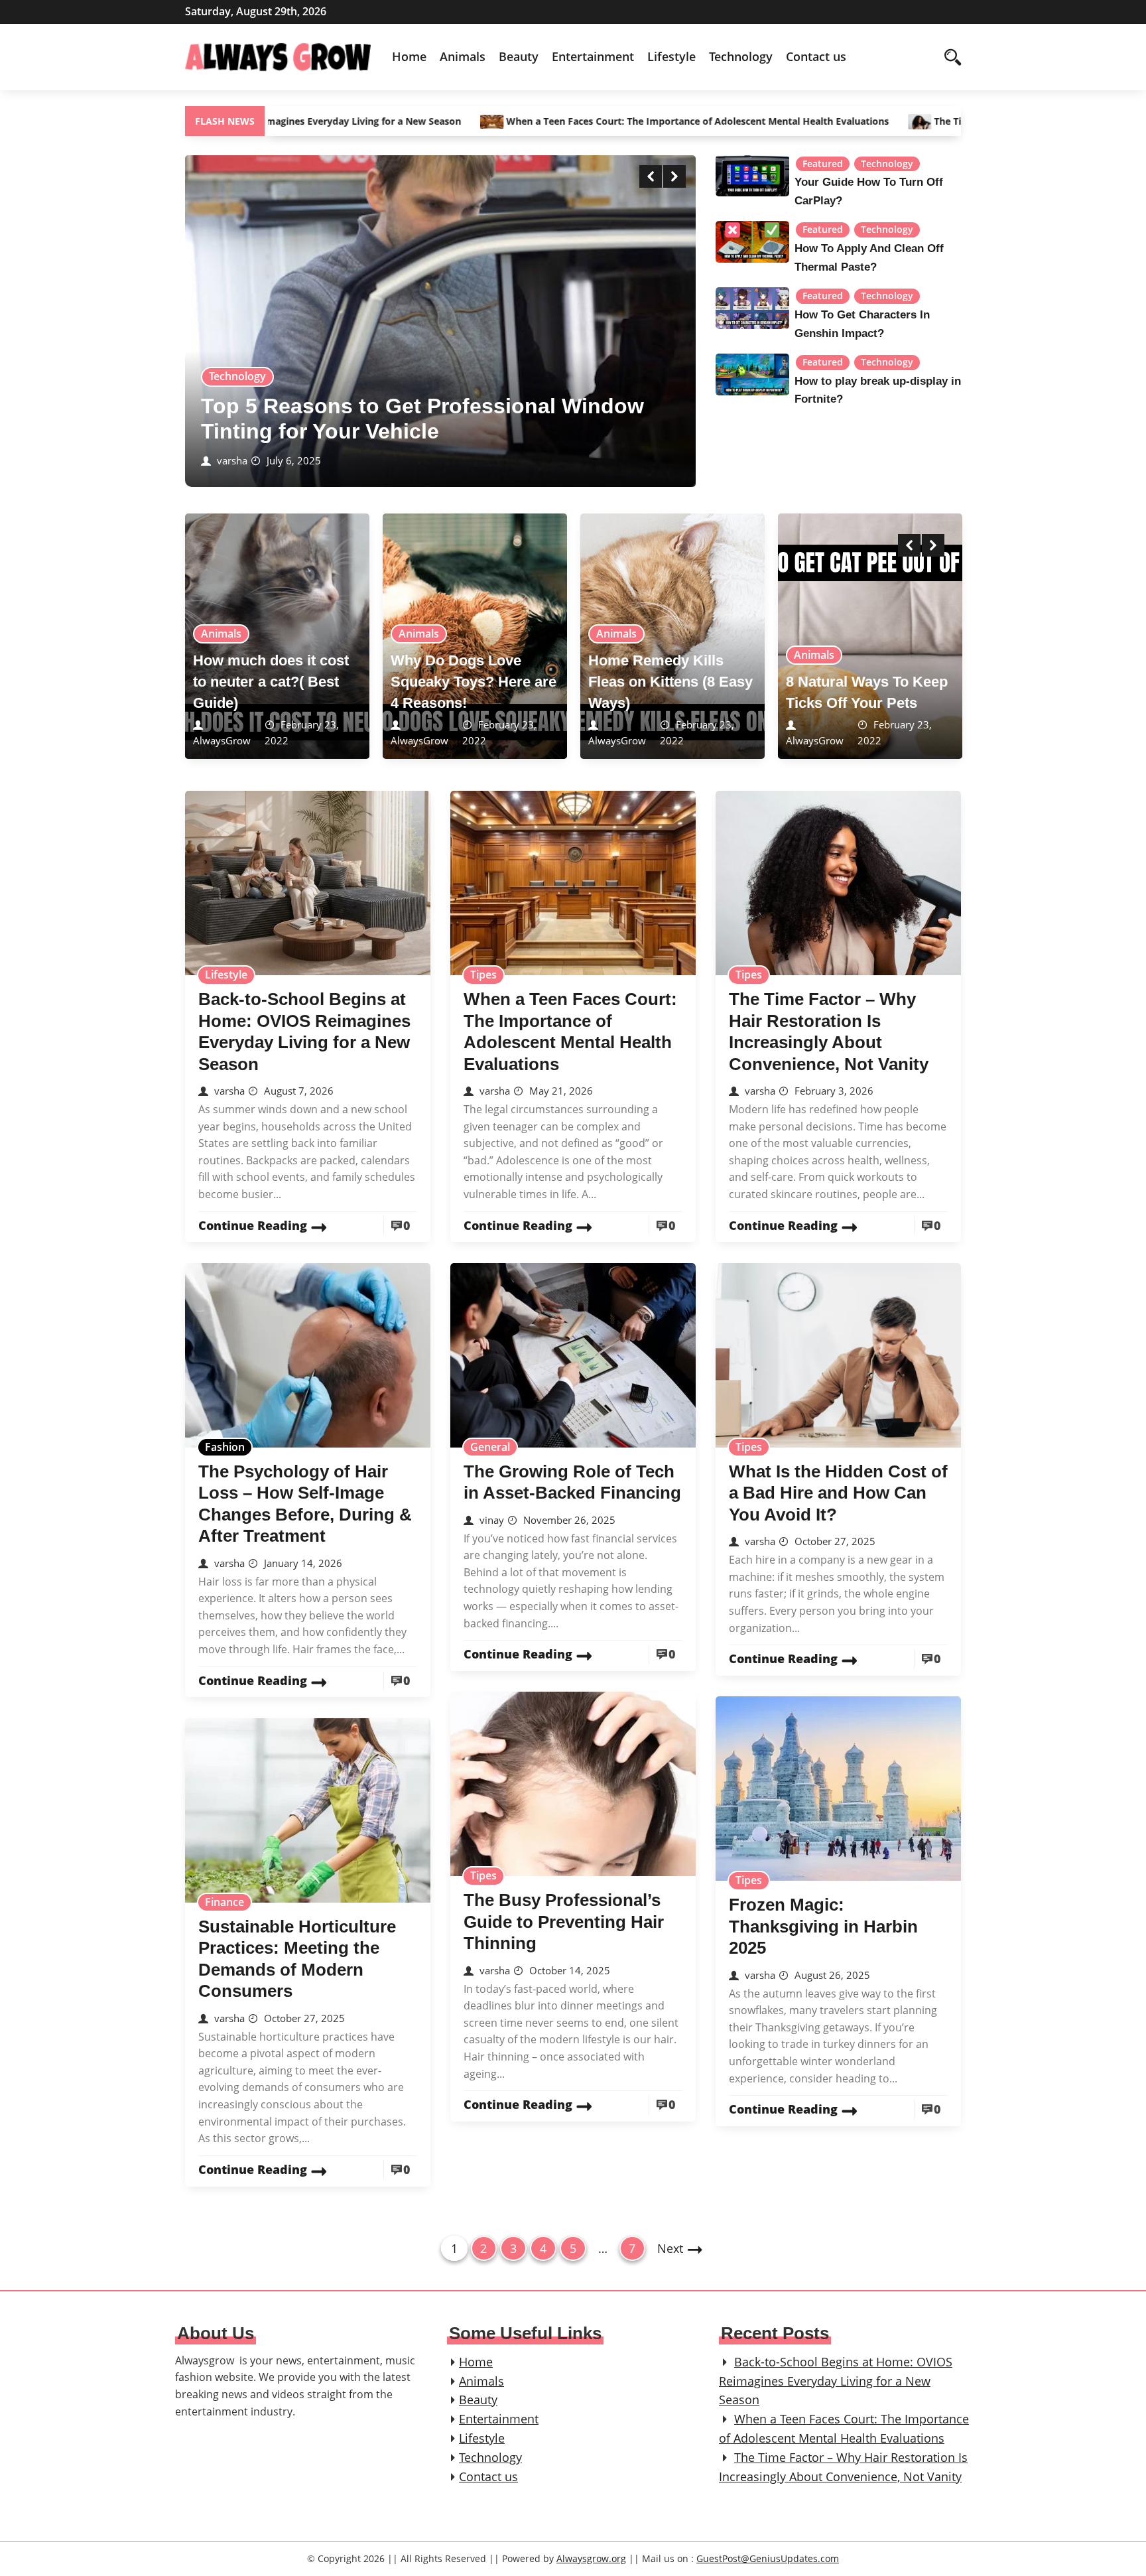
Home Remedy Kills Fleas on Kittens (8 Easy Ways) (670, 682)
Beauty (519, 56)
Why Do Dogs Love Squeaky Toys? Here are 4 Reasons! (474, 682)
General (490, 1447)
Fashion (225, 1447)
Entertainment (593, 56)
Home (409, 56)
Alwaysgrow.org (591, 2558)
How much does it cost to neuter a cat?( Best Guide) (271, 682)
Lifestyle (671, 56)
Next (670, 2248)
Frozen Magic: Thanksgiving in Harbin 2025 (823, 1926)
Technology (741, 56)
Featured (823, 164)
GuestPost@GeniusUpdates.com (768, 2558)
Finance (224, 1902)
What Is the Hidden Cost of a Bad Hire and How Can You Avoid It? (838, 1493)
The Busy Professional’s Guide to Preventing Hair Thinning (564, 1922)
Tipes (483, 975)
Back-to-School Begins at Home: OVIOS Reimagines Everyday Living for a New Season (836, 2381)
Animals (463, 56)
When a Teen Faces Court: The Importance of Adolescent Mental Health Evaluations (575, 121)
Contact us (816, 56)
